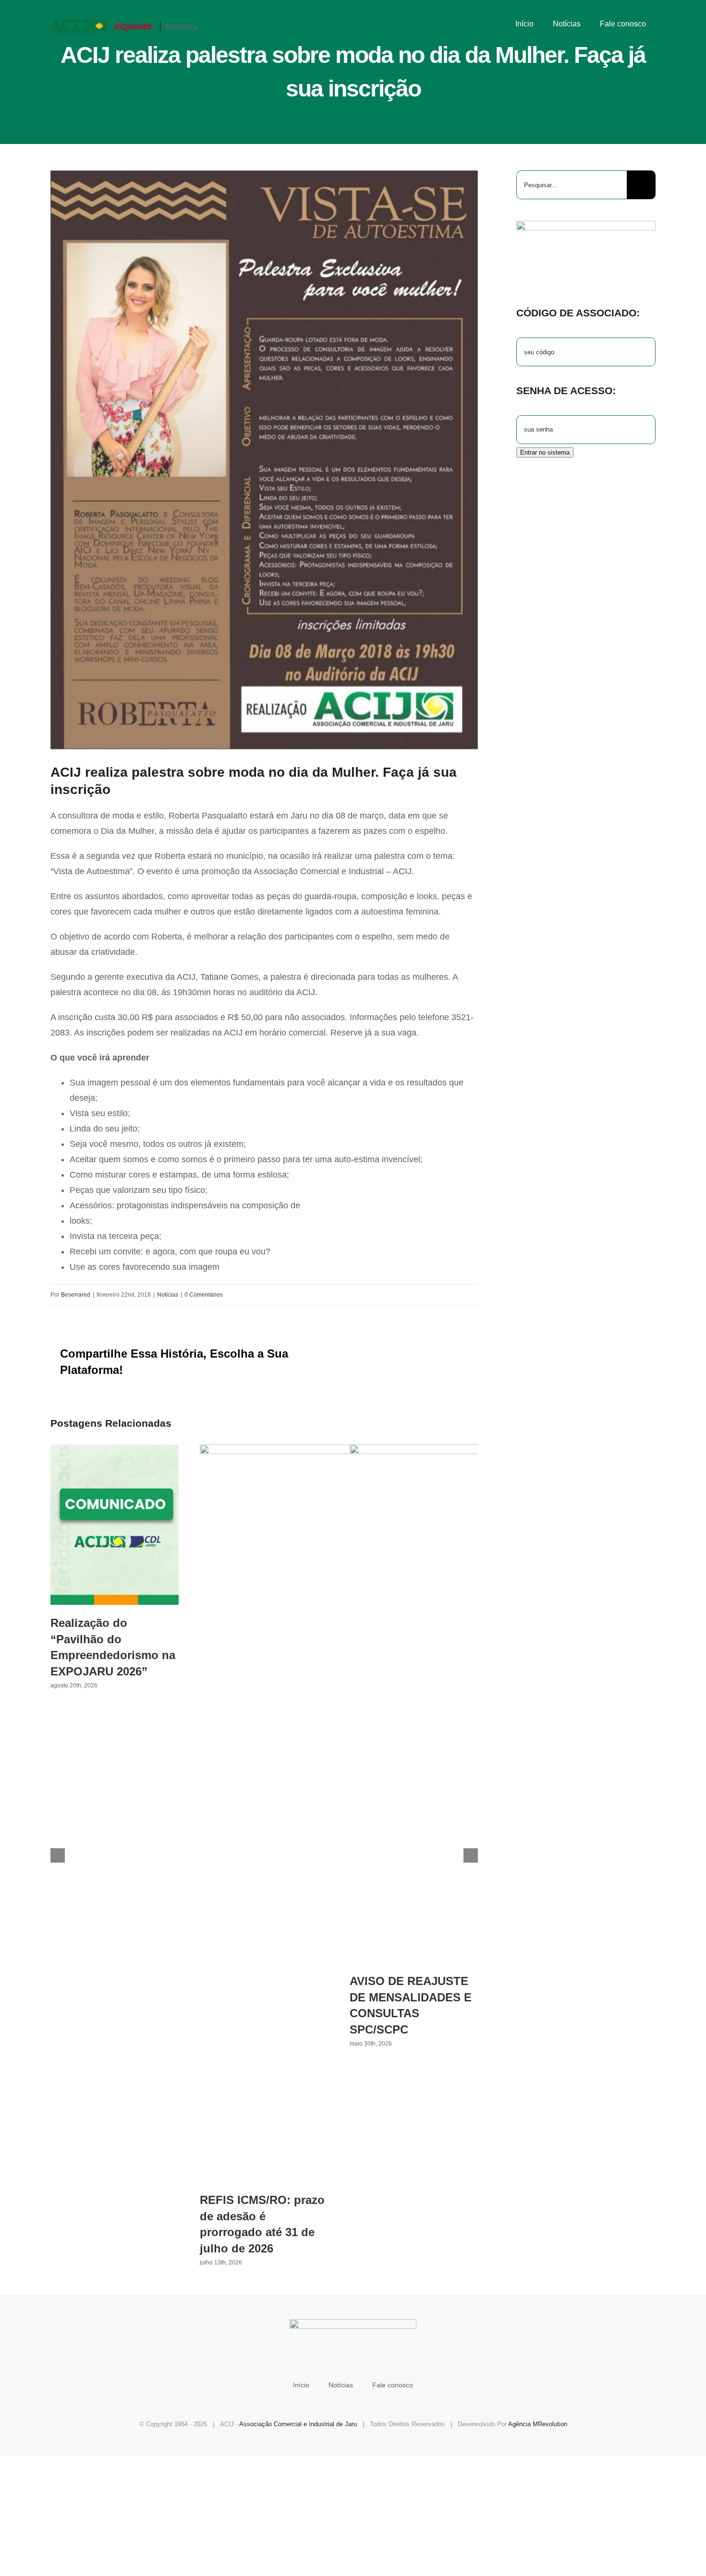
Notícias (168, 1295)
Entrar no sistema (545, 452)
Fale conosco (393, 2385)
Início (301, 2385)
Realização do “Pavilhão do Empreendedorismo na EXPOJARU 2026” (115, 1524)
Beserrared (76, 1295)
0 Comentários (204, 1295)
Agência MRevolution (538, 2424)
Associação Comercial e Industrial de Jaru (298, 2424)
